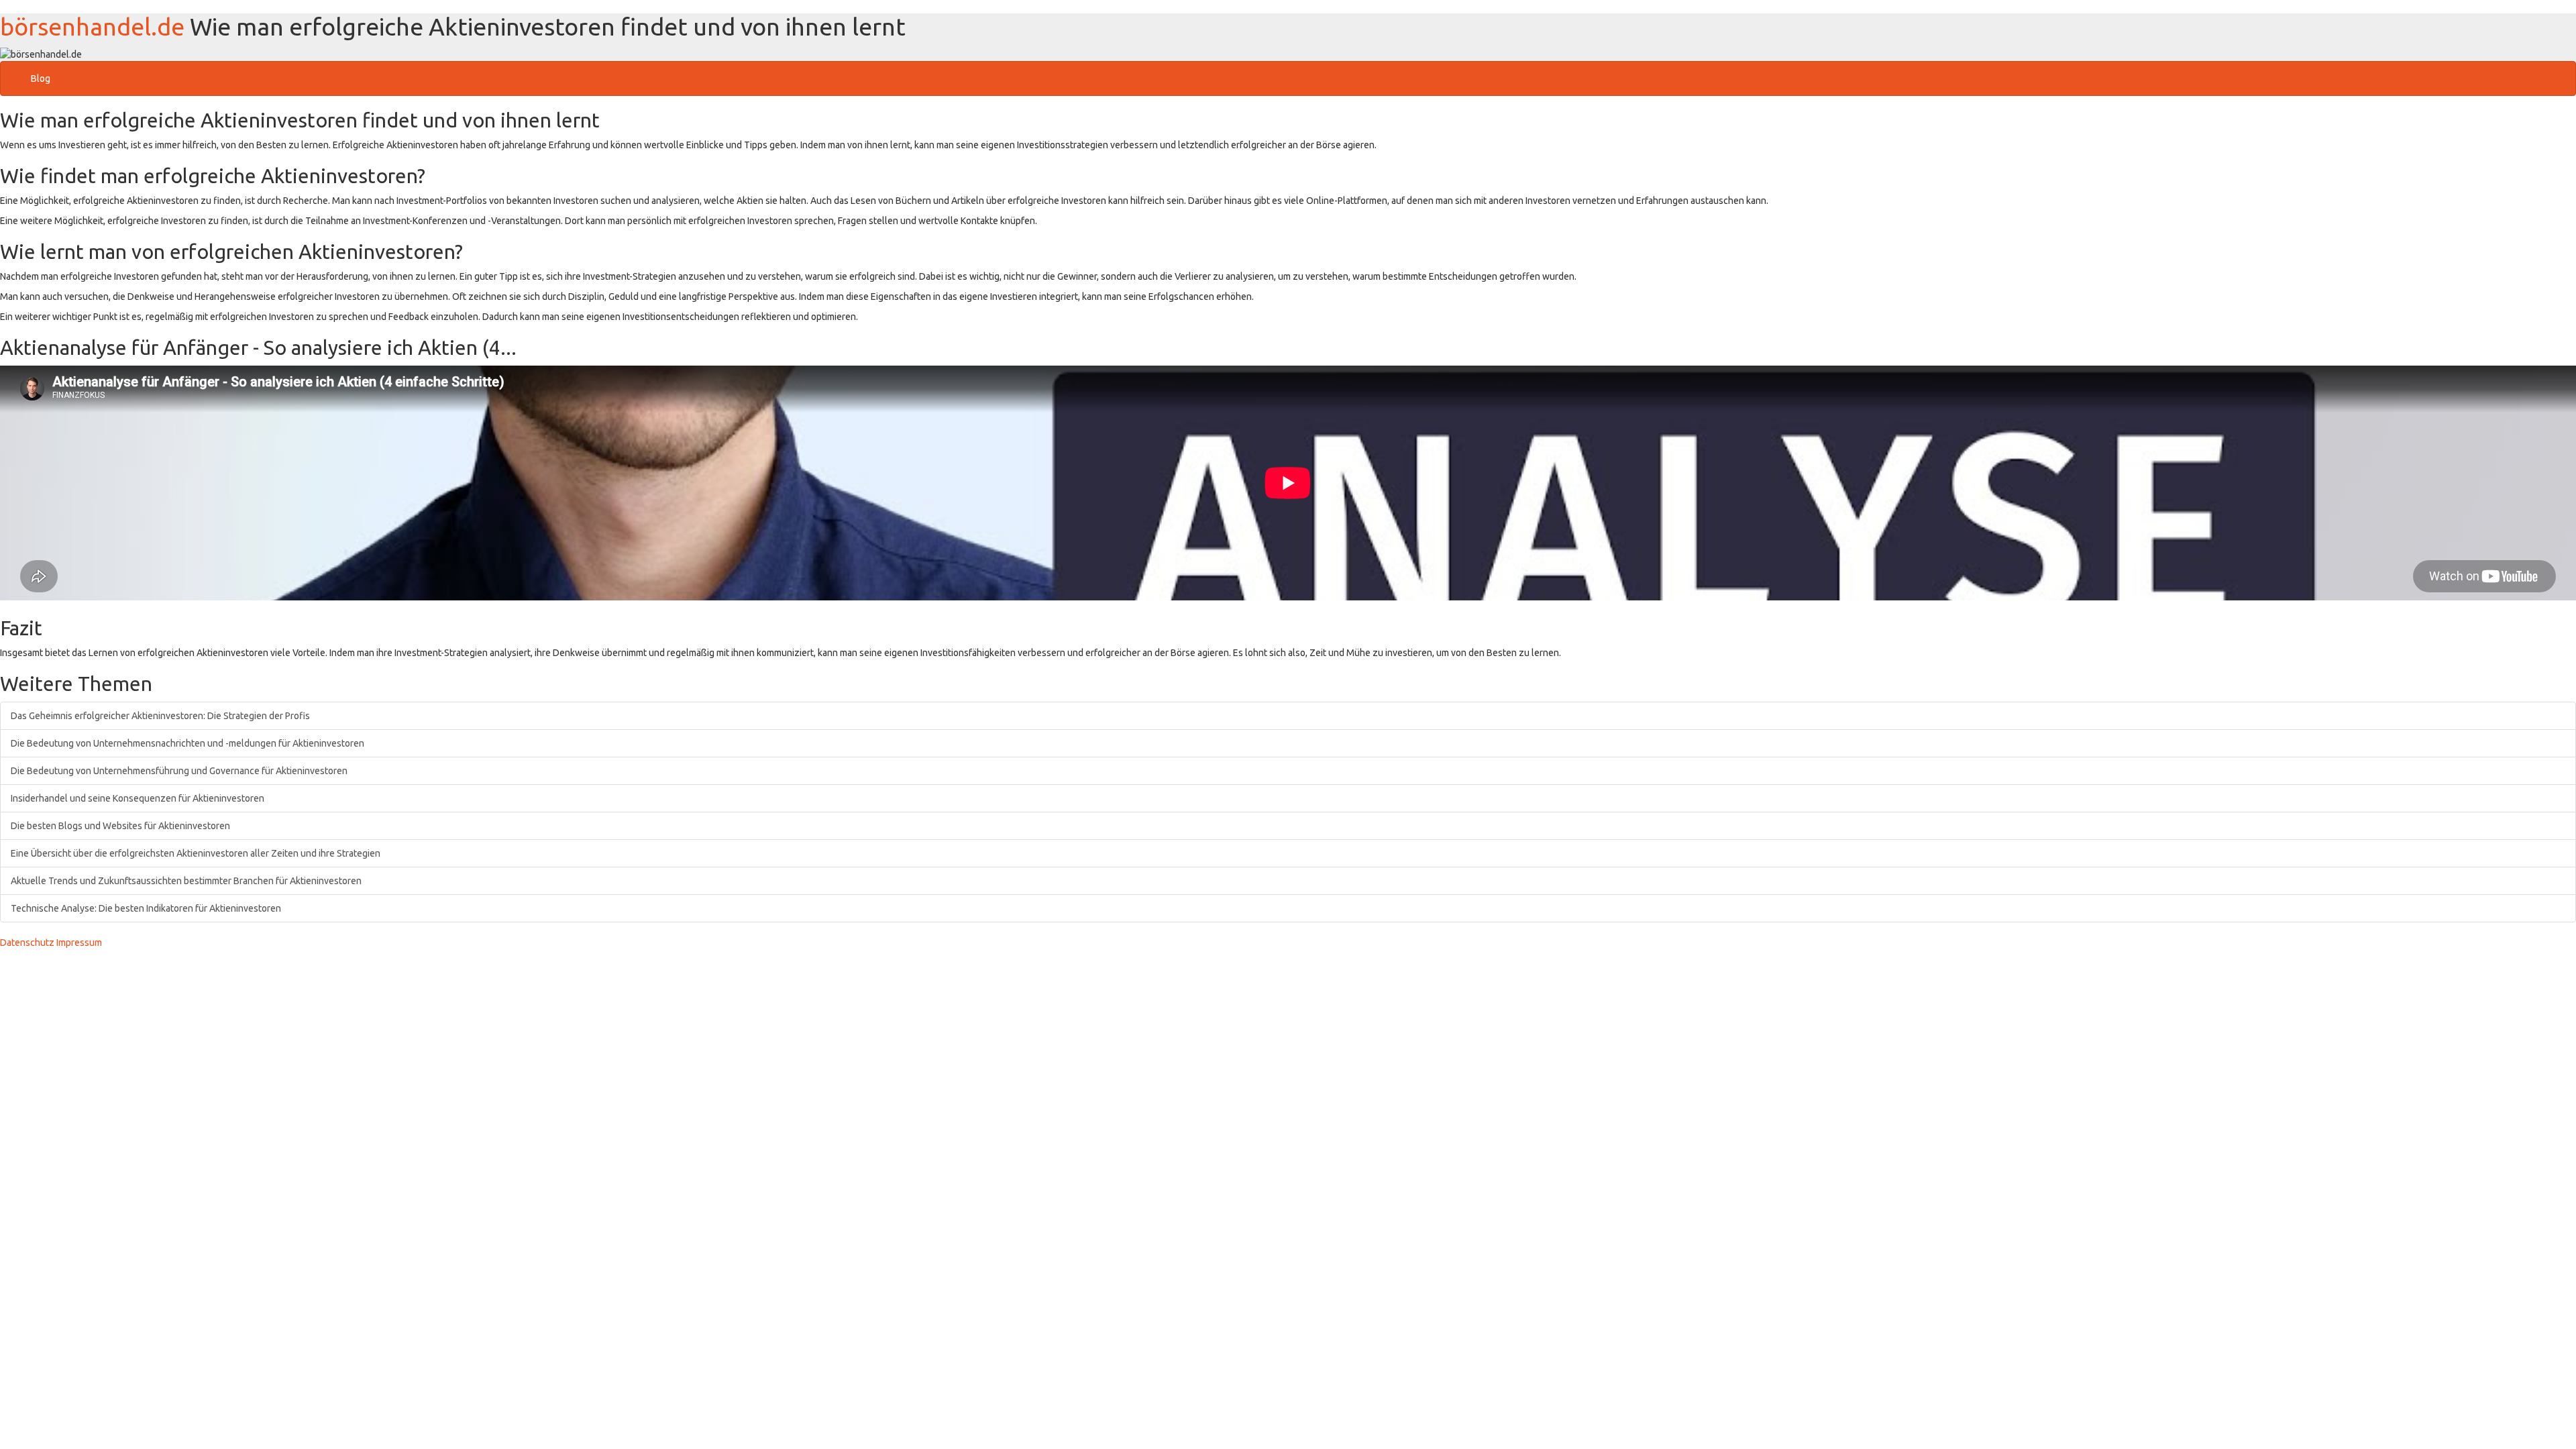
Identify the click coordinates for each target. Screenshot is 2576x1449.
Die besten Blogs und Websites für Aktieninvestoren (120, 826)
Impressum (79, 943)
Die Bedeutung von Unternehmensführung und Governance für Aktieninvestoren (179, 771)
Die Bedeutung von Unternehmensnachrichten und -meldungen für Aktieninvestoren (187, 743)
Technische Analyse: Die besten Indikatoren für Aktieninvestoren (146, 908)
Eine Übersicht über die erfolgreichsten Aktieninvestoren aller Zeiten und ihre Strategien (196, 853)
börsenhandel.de (92, 26)
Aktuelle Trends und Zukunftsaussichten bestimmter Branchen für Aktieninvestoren (186, 881)
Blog (41, 78)
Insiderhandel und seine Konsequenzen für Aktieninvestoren (138, 798)
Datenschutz (27, 943)
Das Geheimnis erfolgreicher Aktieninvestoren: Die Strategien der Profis (160, 716)
